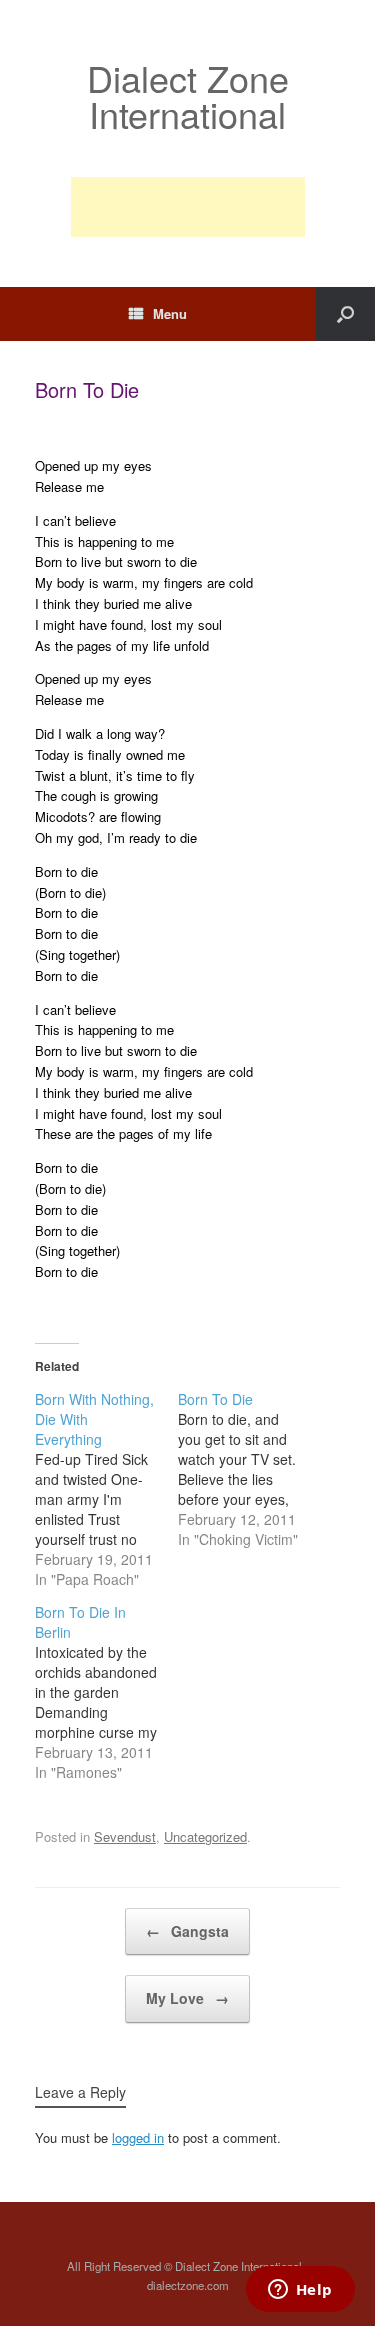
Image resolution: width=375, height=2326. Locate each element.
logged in (138, 2137)
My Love (187, 1998)
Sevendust (125, 1836)
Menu (170, 313)
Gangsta (187, 1931)
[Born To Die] (249, 1469)
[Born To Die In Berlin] (106, 1692)
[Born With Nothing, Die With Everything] (106, 1489)
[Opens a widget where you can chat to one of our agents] (300, 2291)
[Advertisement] (188, 207)
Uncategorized (205, 1836)
